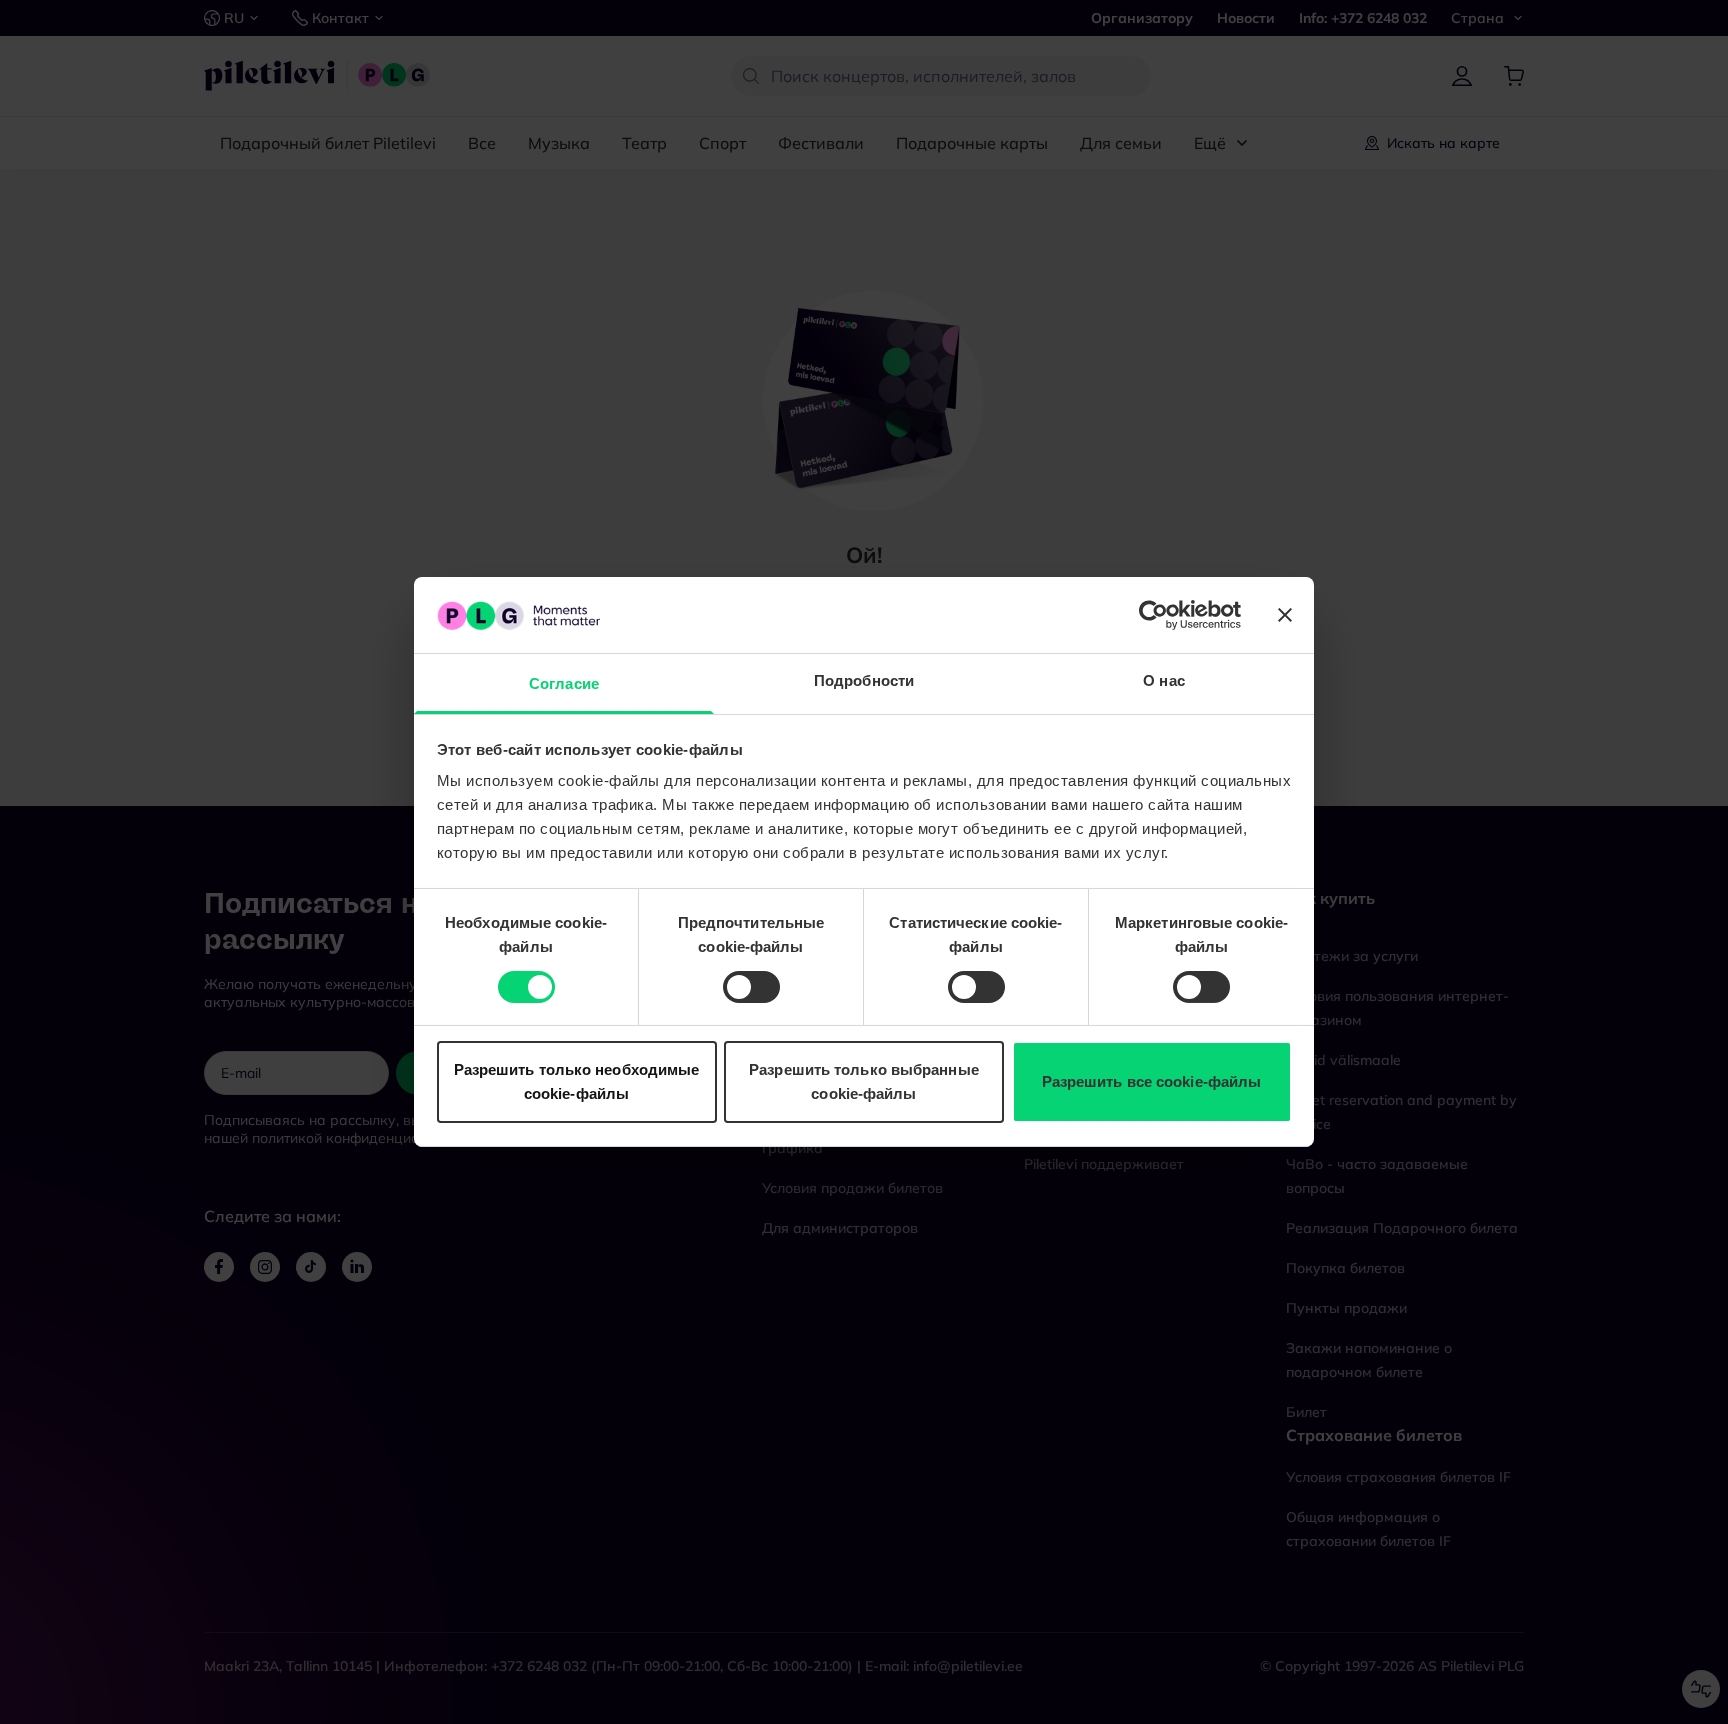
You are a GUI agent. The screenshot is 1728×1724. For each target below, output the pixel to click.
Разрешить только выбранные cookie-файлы (864, 1082)
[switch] (751, 987)
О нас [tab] (1164, 681)
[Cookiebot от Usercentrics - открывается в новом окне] (1153, 615)
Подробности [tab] (864, 681)
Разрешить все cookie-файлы (1152, 1082)
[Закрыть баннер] (1285, 615)
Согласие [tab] (564, 684)
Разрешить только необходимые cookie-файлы (577, 1082)
